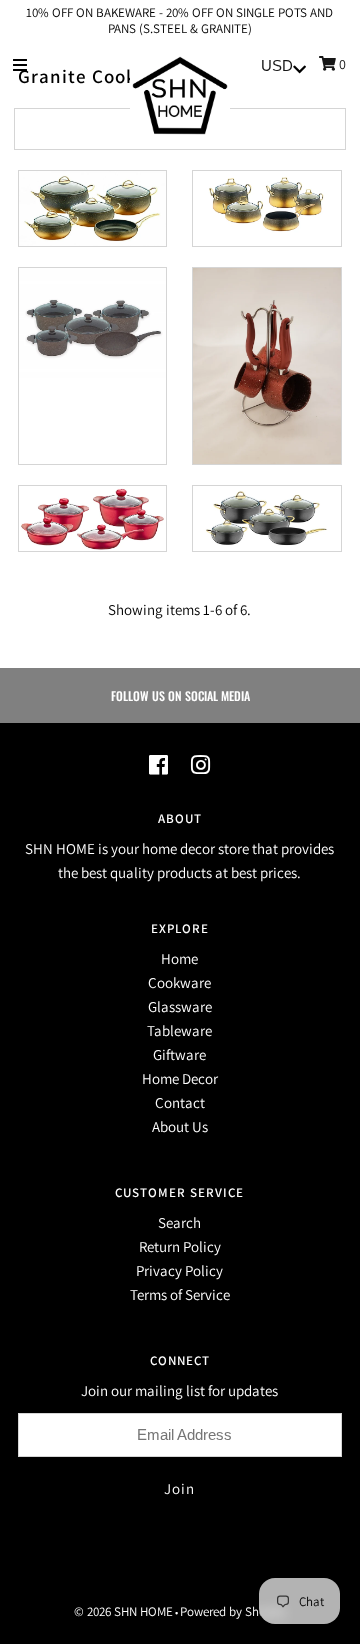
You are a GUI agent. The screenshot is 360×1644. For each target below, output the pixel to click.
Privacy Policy (179, 1270)
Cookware (179, 982)
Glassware (180, 1006)
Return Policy (180, 1246)
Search (179, 1222)
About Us (180, 1126)
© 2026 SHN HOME (123, 1611)
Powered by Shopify (233, 1611)
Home (179, 958)
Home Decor (180, 1078)
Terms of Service (180, 1294)
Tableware (179, 1030)
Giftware (179, 1054)
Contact (180, 1102)
